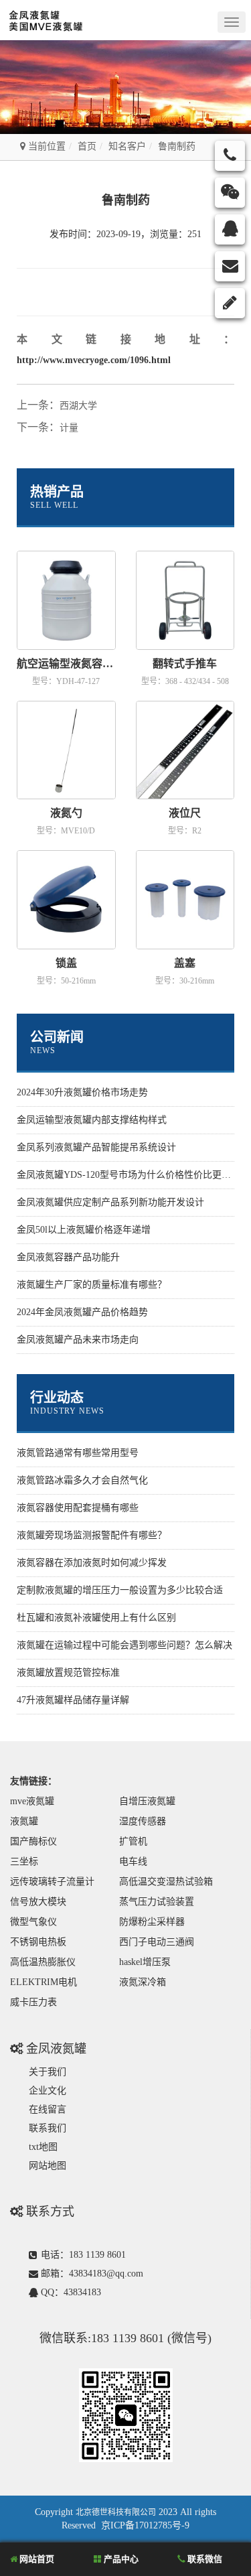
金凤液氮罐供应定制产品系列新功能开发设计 (110, 1202)
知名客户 (127, 146)
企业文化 (48, 2091)
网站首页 (36, 2559)
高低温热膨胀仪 (43, 1962)
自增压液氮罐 (147, 1801)
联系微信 (204, 2559)
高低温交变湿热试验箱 (166, 1882)
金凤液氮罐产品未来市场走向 (78, 1340)
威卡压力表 (33, 2002)
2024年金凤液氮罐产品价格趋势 (82, 1312)
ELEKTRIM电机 (44, 1982)
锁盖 (66, 963)
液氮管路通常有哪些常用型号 (78, 1453)
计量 (69, 428)
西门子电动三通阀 (157, 1942)
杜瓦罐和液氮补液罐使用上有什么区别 (96, 1618)
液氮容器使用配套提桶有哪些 (78, 1508)
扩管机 (133, 1841)
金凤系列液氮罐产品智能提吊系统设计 (96, 1147)
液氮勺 (66, 813)
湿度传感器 (143, 1821)
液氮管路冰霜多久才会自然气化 (82, 1480)
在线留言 (48, 2109)
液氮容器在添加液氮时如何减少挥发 (92, 1563)
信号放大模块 (38, 1902)
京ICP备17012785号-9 (145, 2525)
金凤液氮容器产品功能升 (68, 1257)
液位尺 (185, 813)
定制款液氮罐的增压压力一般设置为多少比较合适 (120, 1590)
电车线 (133, 1861)
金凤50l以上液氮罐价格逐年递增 (84, 1230)
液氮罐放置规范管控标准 (68, 1673)
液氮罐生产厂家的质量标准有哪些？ (92, 1285)
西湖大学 (78, 406)
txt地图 (43, 2147)
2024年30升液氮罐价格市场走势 (82, 1092)
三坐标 (24, 1861)
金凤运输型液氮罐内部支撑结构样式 (92, 1120)
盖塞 (185, 963)
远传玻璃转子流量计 (52, 1882)
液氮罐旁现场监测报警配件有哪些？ (92, 1535)
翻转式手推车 (185, 664)
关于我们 (48, 2072)
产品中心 (120, 2559)
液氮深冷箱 (143, 1982)
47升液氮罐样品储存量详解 (73, 1700)
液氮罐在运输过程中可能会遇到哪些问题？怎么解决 (124, 1645)
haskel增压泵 (145, 1962)
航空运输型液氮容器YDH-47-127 (66, 664)
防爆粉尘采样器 (152, 1922)
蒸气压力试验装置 (157, 1902)
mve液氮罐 (32, 1801)
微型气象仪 (33, 1922)
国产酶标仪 (33, 1841)
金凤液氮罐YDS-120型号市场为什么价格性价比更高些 (129, 1175)
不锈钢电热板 (38, 1942)
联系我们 (48, 2128)
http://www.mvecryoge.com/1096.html (94, 360)
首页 (87, 146)
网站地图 (48, 2166)
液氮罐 (24, 1821)
